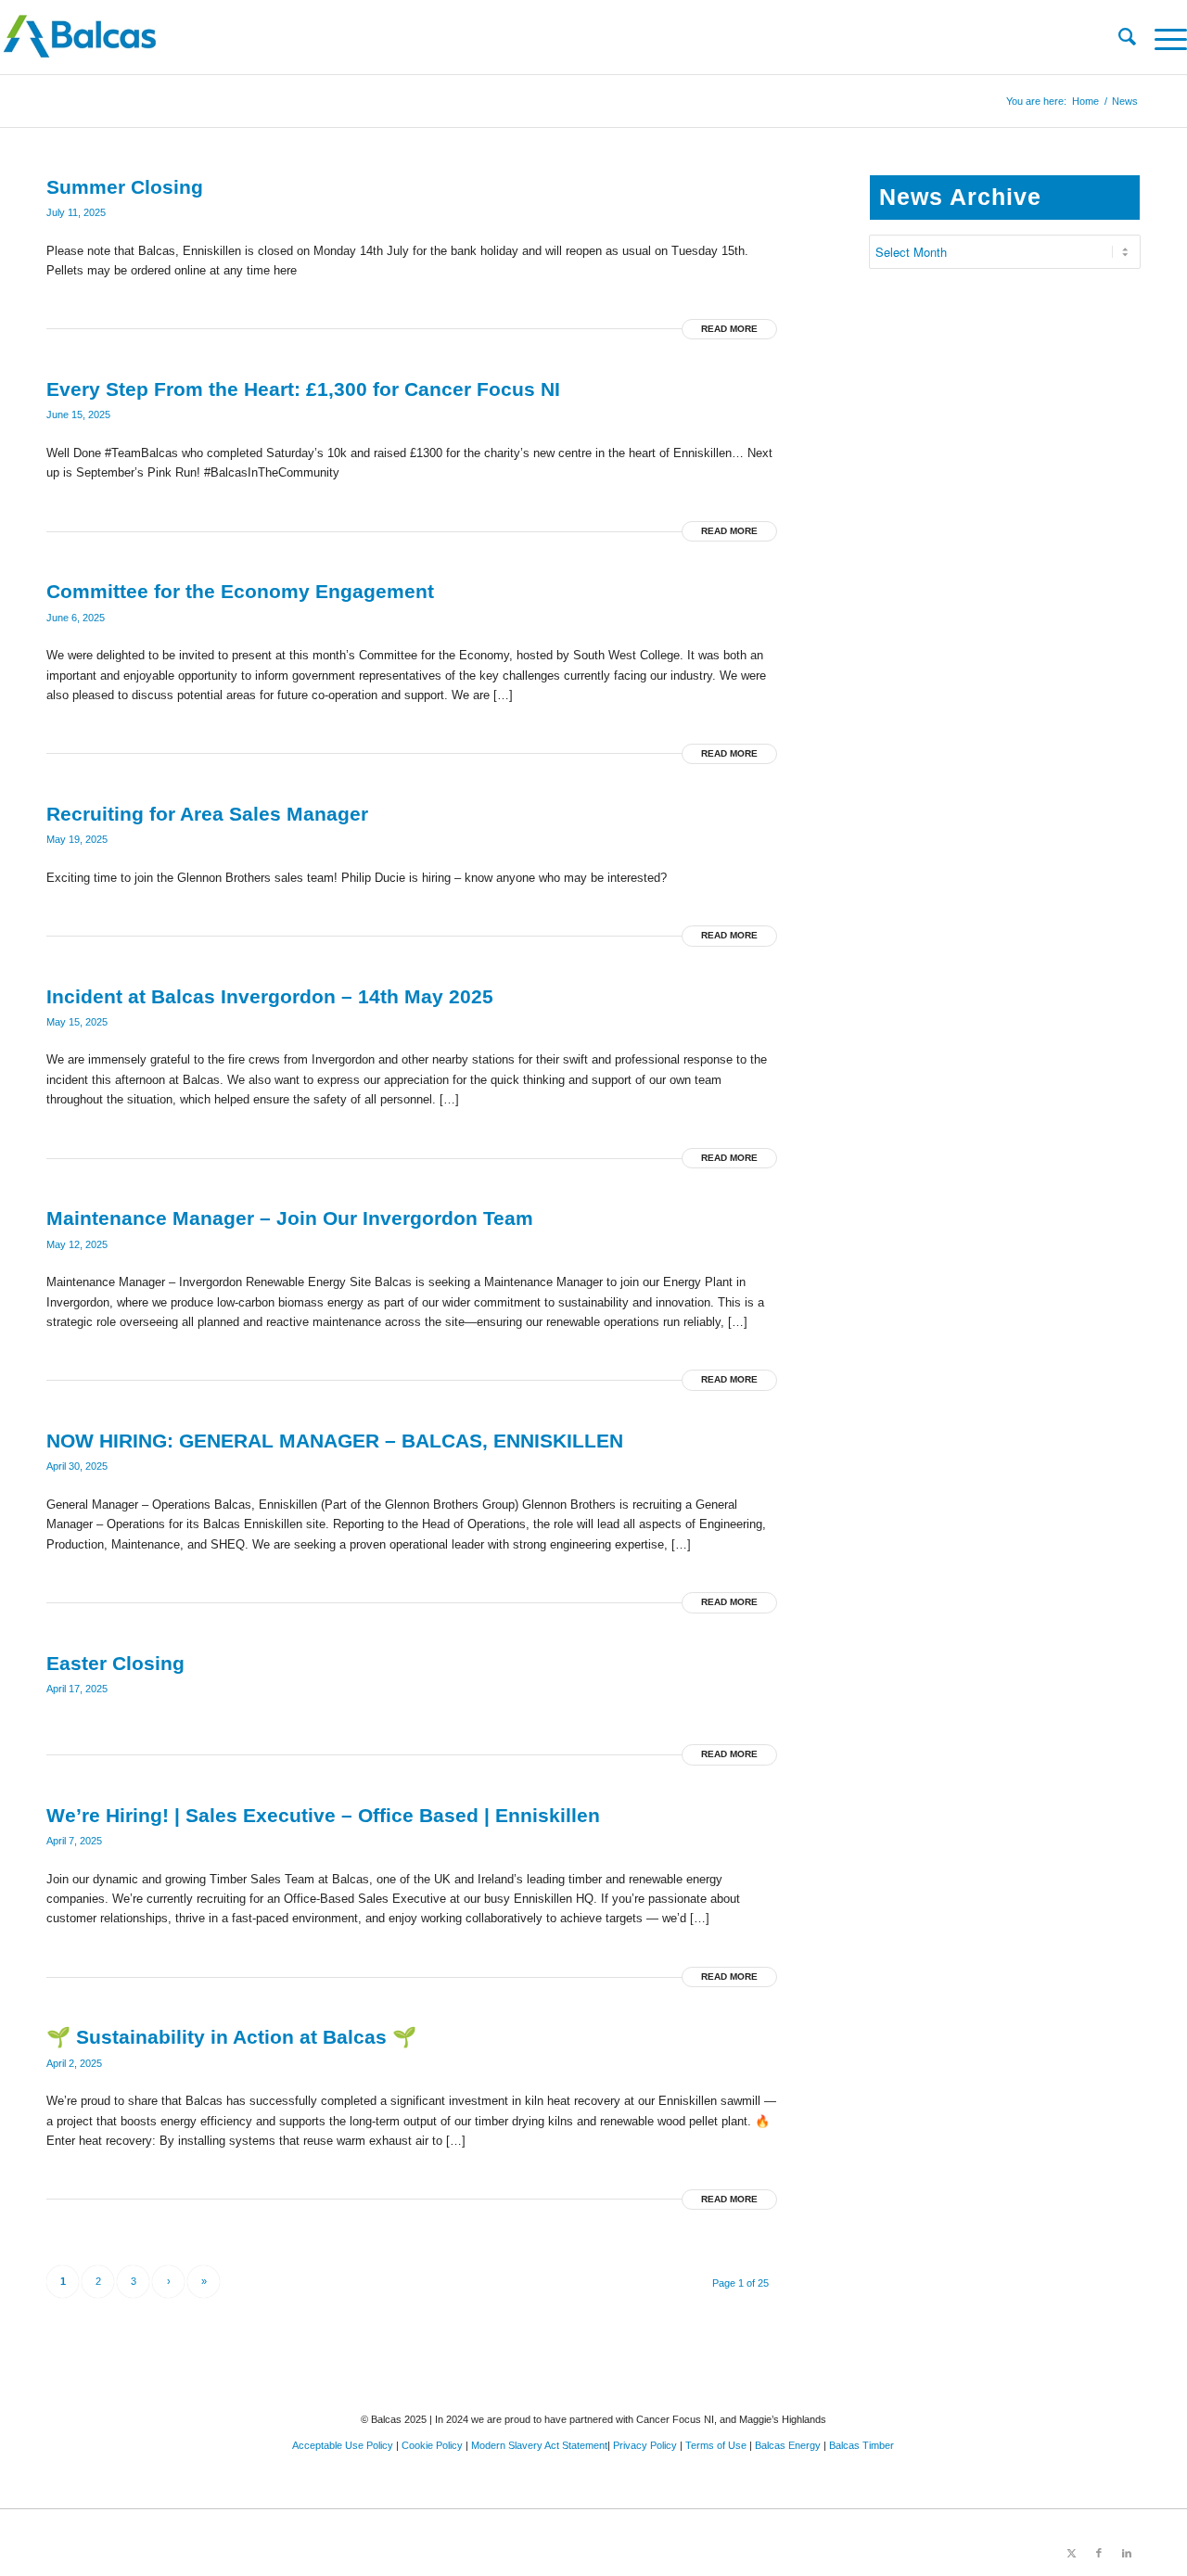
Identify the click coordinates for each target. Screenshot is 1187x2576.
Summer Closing (125, 187)
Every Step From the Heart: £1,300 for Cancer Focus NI (303, 389)
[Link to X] (1071, 2553)
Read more (729, 329)
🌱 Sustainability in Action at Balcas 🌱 (231, 2037)
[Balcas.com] (475, 37)
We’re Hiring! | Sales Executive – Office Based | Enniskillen (323, 1815)
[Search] (1118, 37)
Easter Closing (115, 1663)
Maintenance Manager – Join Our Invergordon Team (290, 1218)
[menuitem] (1118, 37)
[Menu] (1161, 37)
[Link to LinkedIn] (1127, 2553)
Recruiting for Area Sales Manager (207, 814)
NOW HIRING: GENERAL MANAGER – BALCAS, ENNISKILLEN (335, 1441)
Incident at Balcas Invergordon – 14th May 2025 (270, 996)
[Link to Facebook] (1099, 2553)
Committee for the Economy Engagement (240, 591)
